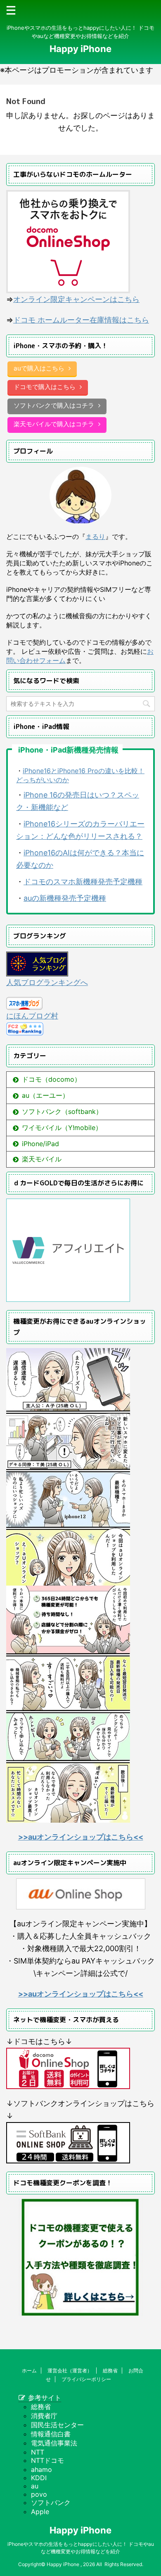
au (35, 2486)
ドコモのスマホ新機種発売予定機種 (83, 882)
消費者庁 (44, 2416)
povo (39, 2494)
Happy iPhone (80, 49)
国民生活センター (57, 2425)
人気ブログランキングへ (47, 982)
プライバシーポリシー (86, 2379)
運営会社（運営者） (70, 2371)
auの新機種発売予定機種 (65, 898)
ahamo (41, 2469)
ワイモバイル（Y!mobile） (62, 1128)
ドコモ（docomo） (51, 1079)
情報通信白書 (51, 2434)
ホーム (29, 2371)
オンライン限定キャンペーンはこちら (76, 299)
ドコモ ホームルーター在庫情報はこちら (81, 320)
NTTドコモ (47, 2460)
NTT (38, 2452)
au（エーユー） (45, 1095)
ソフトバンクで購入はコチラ (54, 405)
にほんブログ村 (32, 1016)
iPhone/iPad (40, 1144)
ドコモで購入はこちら (45, 387)
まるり (95, 537)
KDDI (39, 2478)
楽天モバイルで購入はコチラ (54, 424)
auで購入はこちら (39, 368)
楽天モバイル (42, 1159)
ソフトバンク (51, 2502)
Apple (40, 2512)
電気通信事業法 (54, 2443)
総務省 (110, 2371)
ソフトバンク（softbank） (62, 1111)
